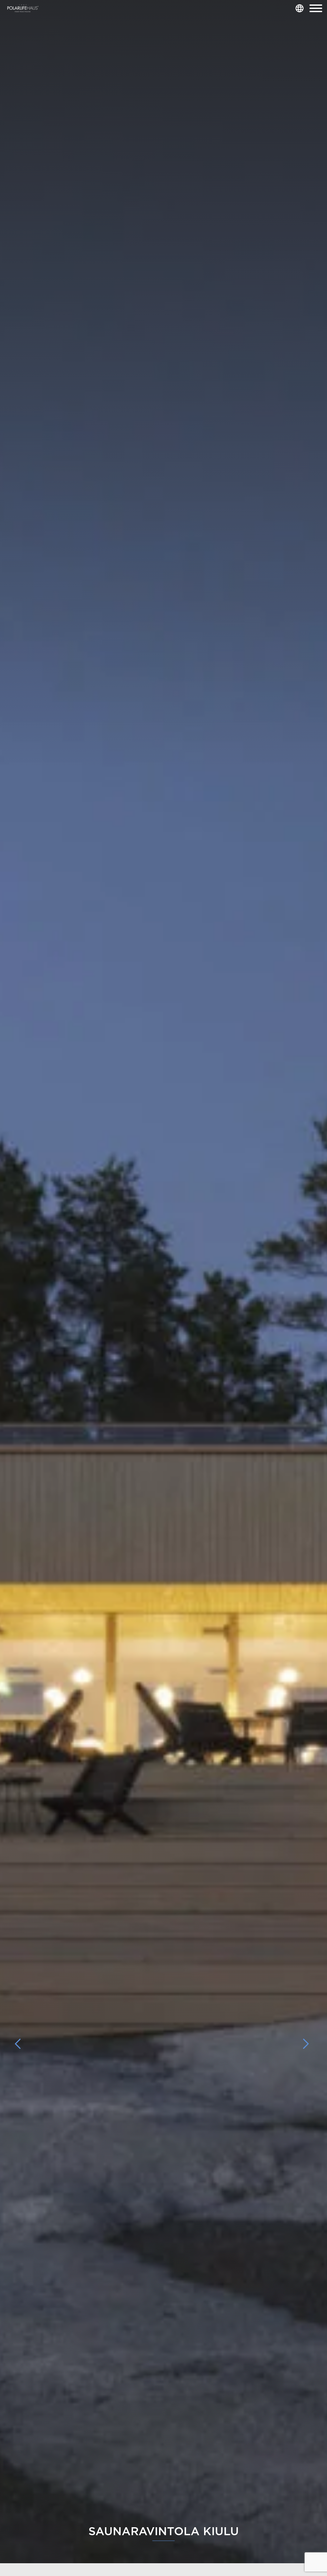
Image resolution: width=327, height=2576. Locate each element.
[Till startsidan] (23, 8)
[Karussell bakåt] (21, 2044)
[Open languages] (300, 8)
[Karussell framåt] (306, 2044)
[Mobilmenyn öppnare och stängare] (316, 8)
